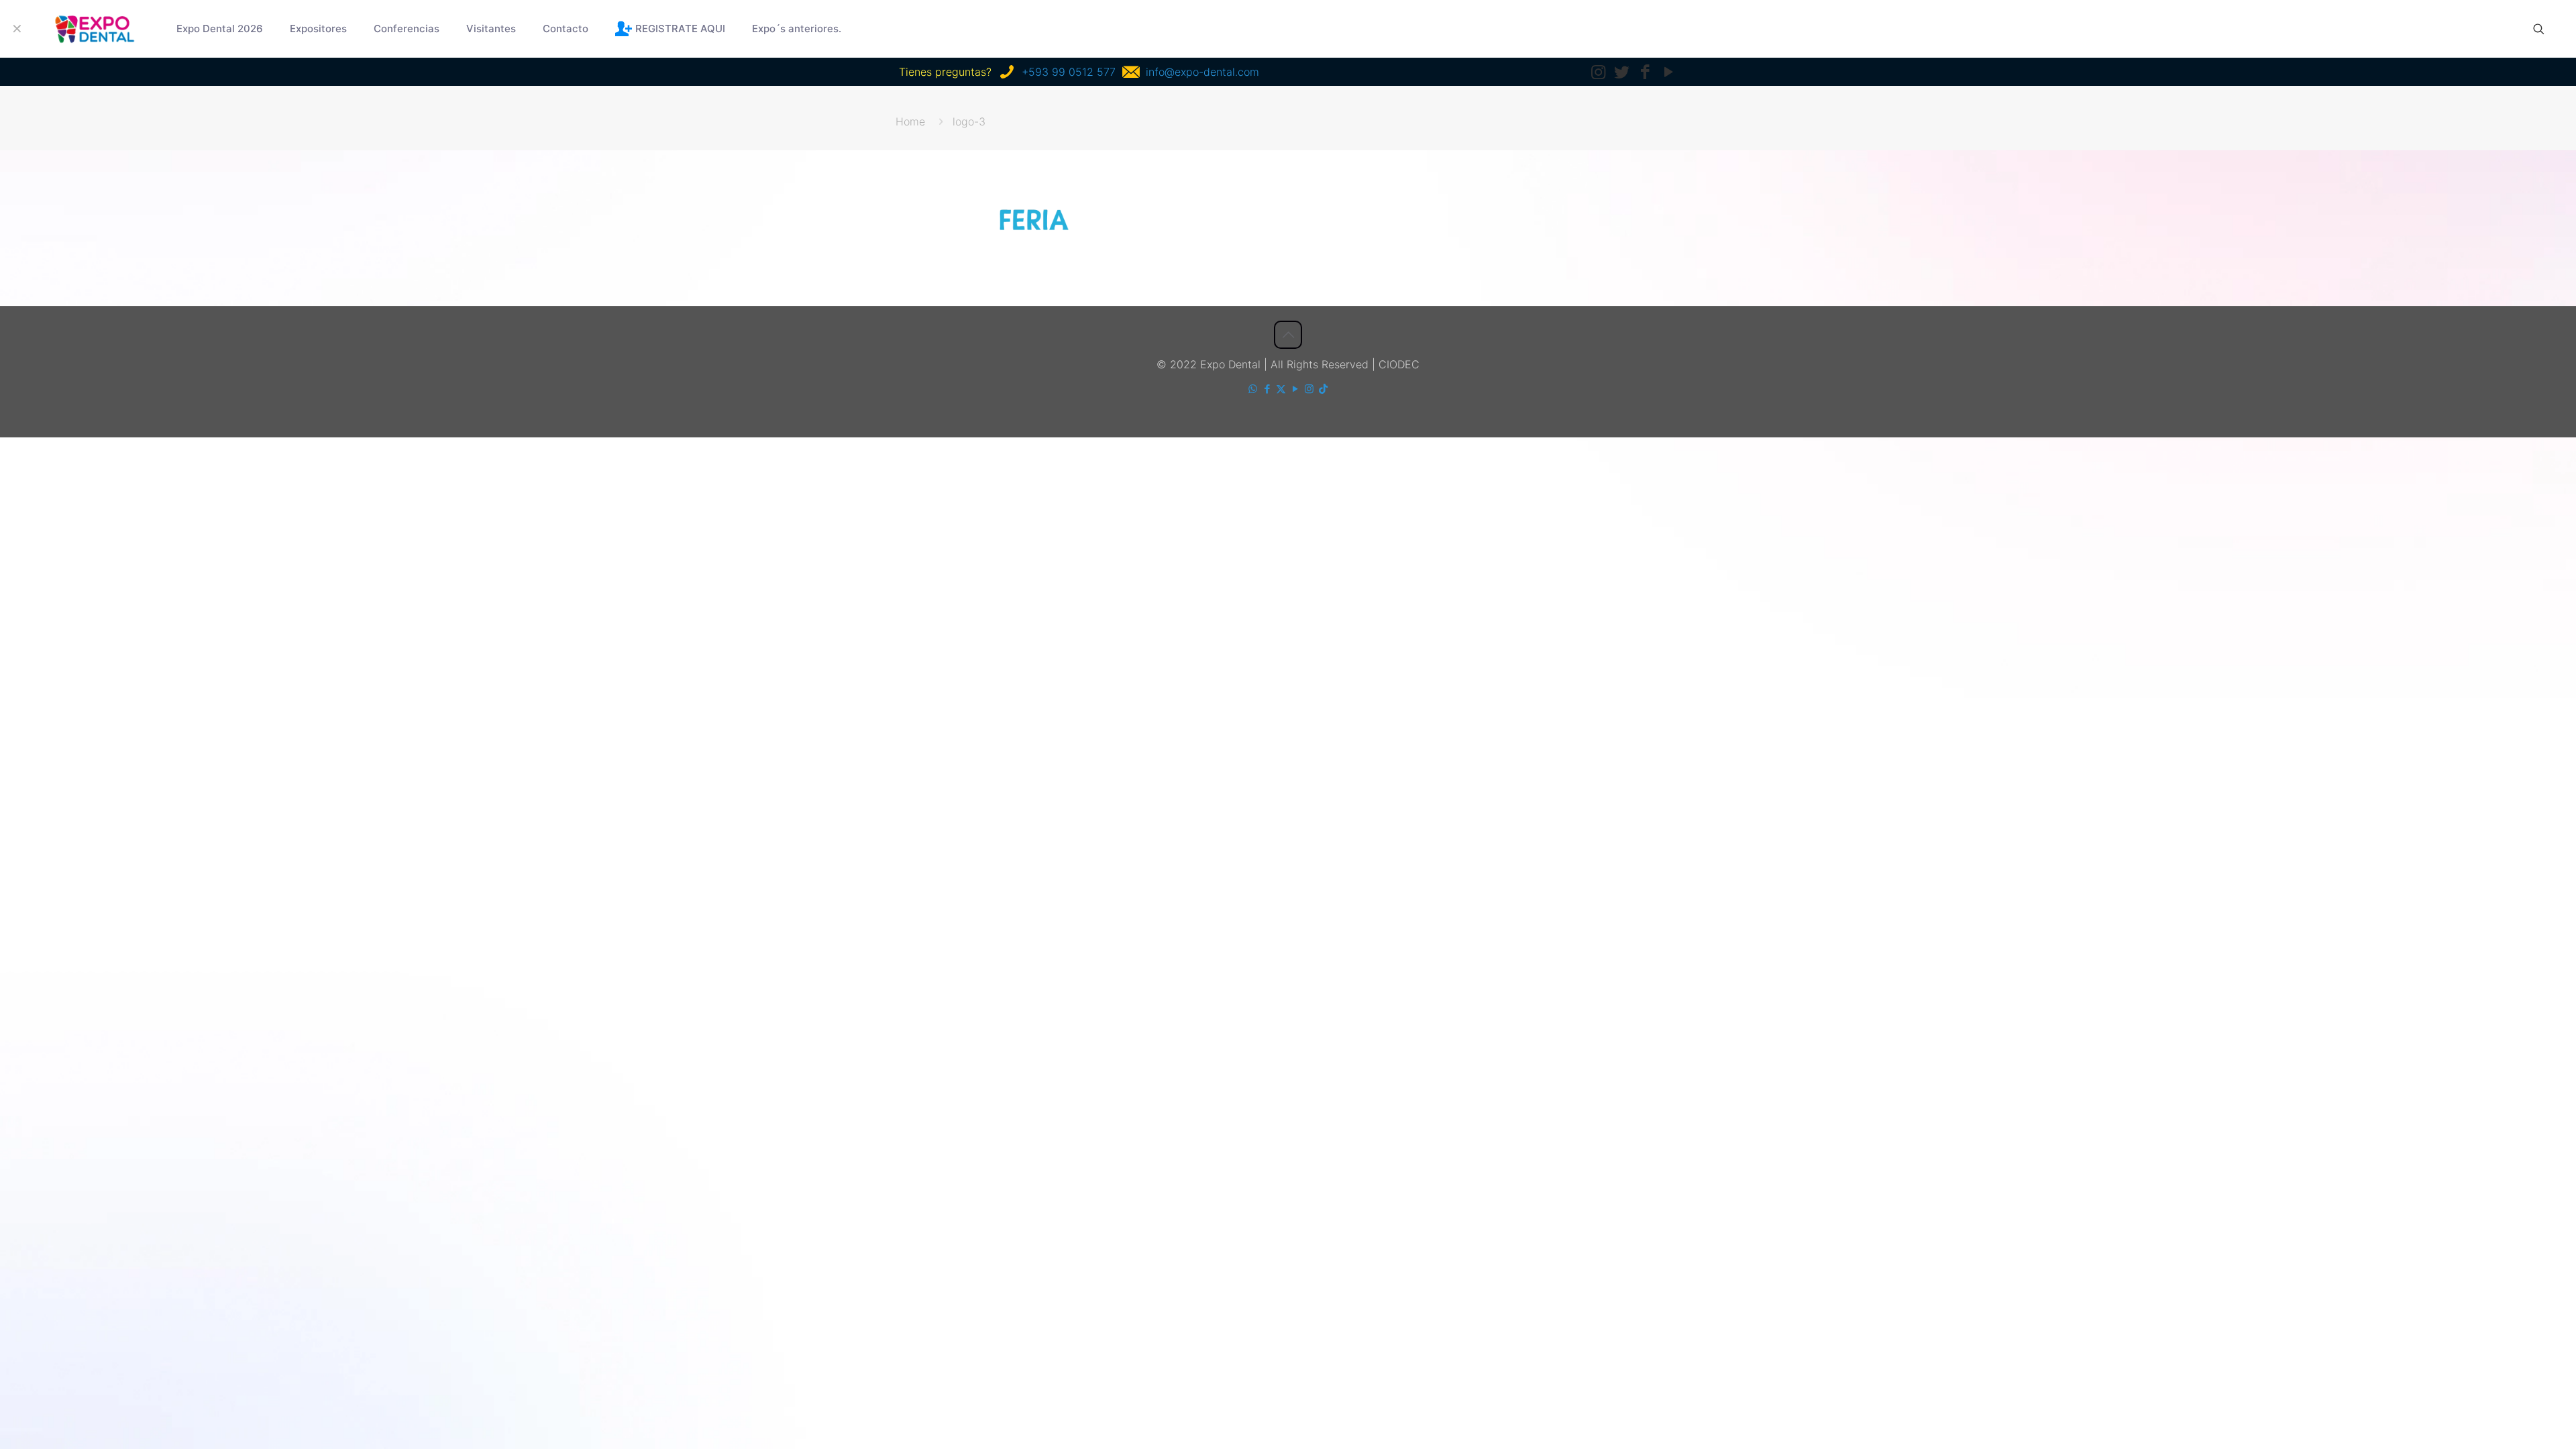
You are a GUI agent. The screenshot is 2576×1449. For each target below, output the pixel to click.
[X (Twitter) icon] (1281, 389)
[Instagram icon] (1309, 389)
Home (910, 121)
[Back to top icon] (1288, 335)
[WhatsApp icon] (1253, 389)
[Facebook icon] (1267, 389)
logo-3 (969, 121)
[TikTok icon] (1323, 389)
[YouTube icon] (1295, 389)
